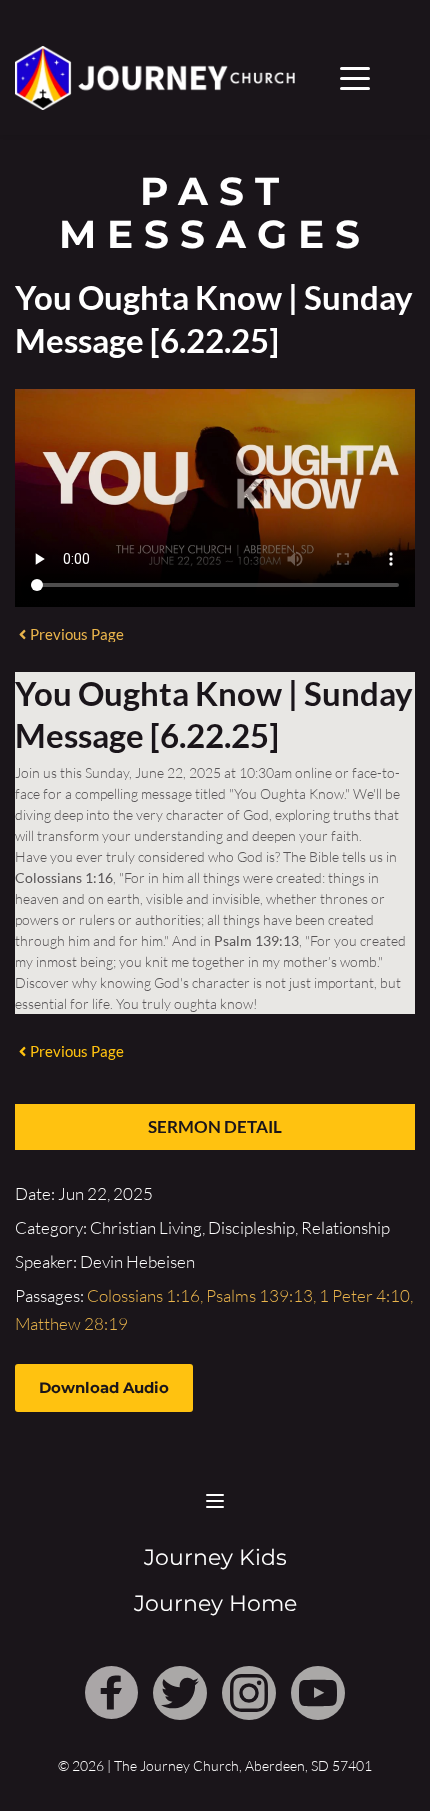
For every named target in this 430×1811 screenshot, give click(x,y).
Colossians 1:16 (143, 1295)
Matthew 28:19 (71, 1323)
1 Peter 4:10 (364, 1295)
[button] (355, 78)
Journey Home (215, 1603)
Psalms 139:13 (259, 1295)
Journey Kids (215, 1557)
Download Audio (104, 1387)
